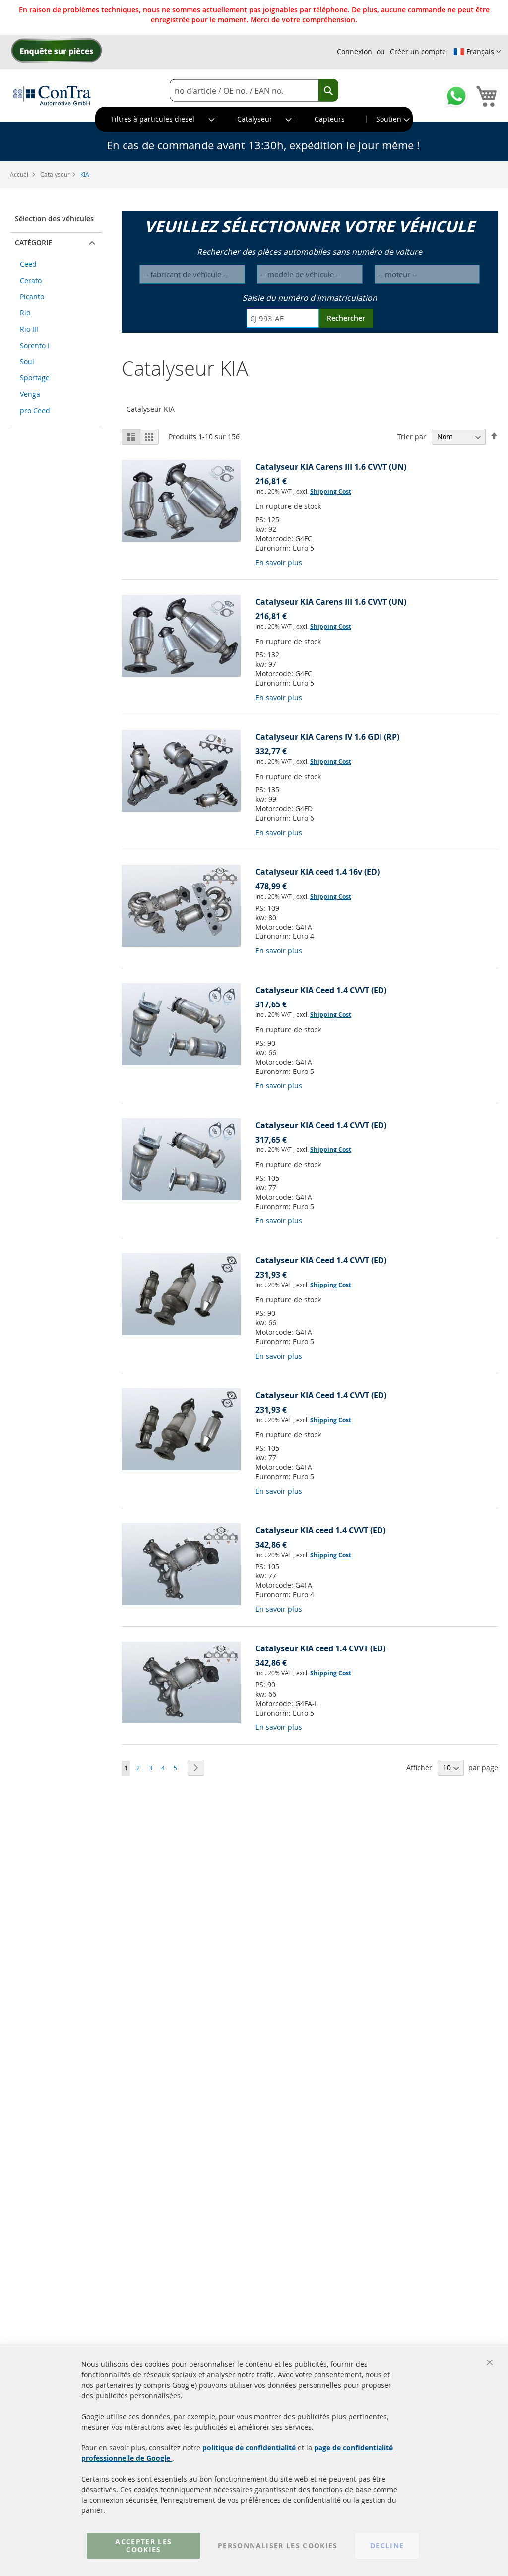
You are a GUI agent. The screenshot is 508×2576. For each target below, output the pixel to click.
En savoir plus (279, 562)
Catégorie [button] (33, 243)
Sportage (35, 378)
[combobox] (254, 91)
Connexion (354, 51)
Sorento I (35, 345)
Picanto (32, 297)
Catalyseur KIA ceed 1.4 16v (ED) (317, 872)
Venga (30, 394)
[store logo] (52, 95)
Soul (27, 362)
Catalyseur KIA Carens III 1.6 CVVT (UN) (331, 467)
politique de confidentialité (250, 2448)
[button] (477, 52)
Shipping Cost (331, 491)
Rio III (29, 329)
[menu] (254, 119)
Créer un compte (418, 51)
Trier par (412, 437)
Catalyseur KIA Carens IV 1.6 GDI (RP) (327, 737)
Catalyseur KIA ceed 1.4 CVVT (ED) (320, 1530)
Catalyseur (56, 174)
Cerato (31, 280)
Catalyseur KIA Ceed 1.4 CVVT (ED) (321, 990)
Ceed (28, 264)
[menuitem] (157, 119)
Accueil (21, 174)
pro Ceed (35, 410)
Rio (25, 313)
